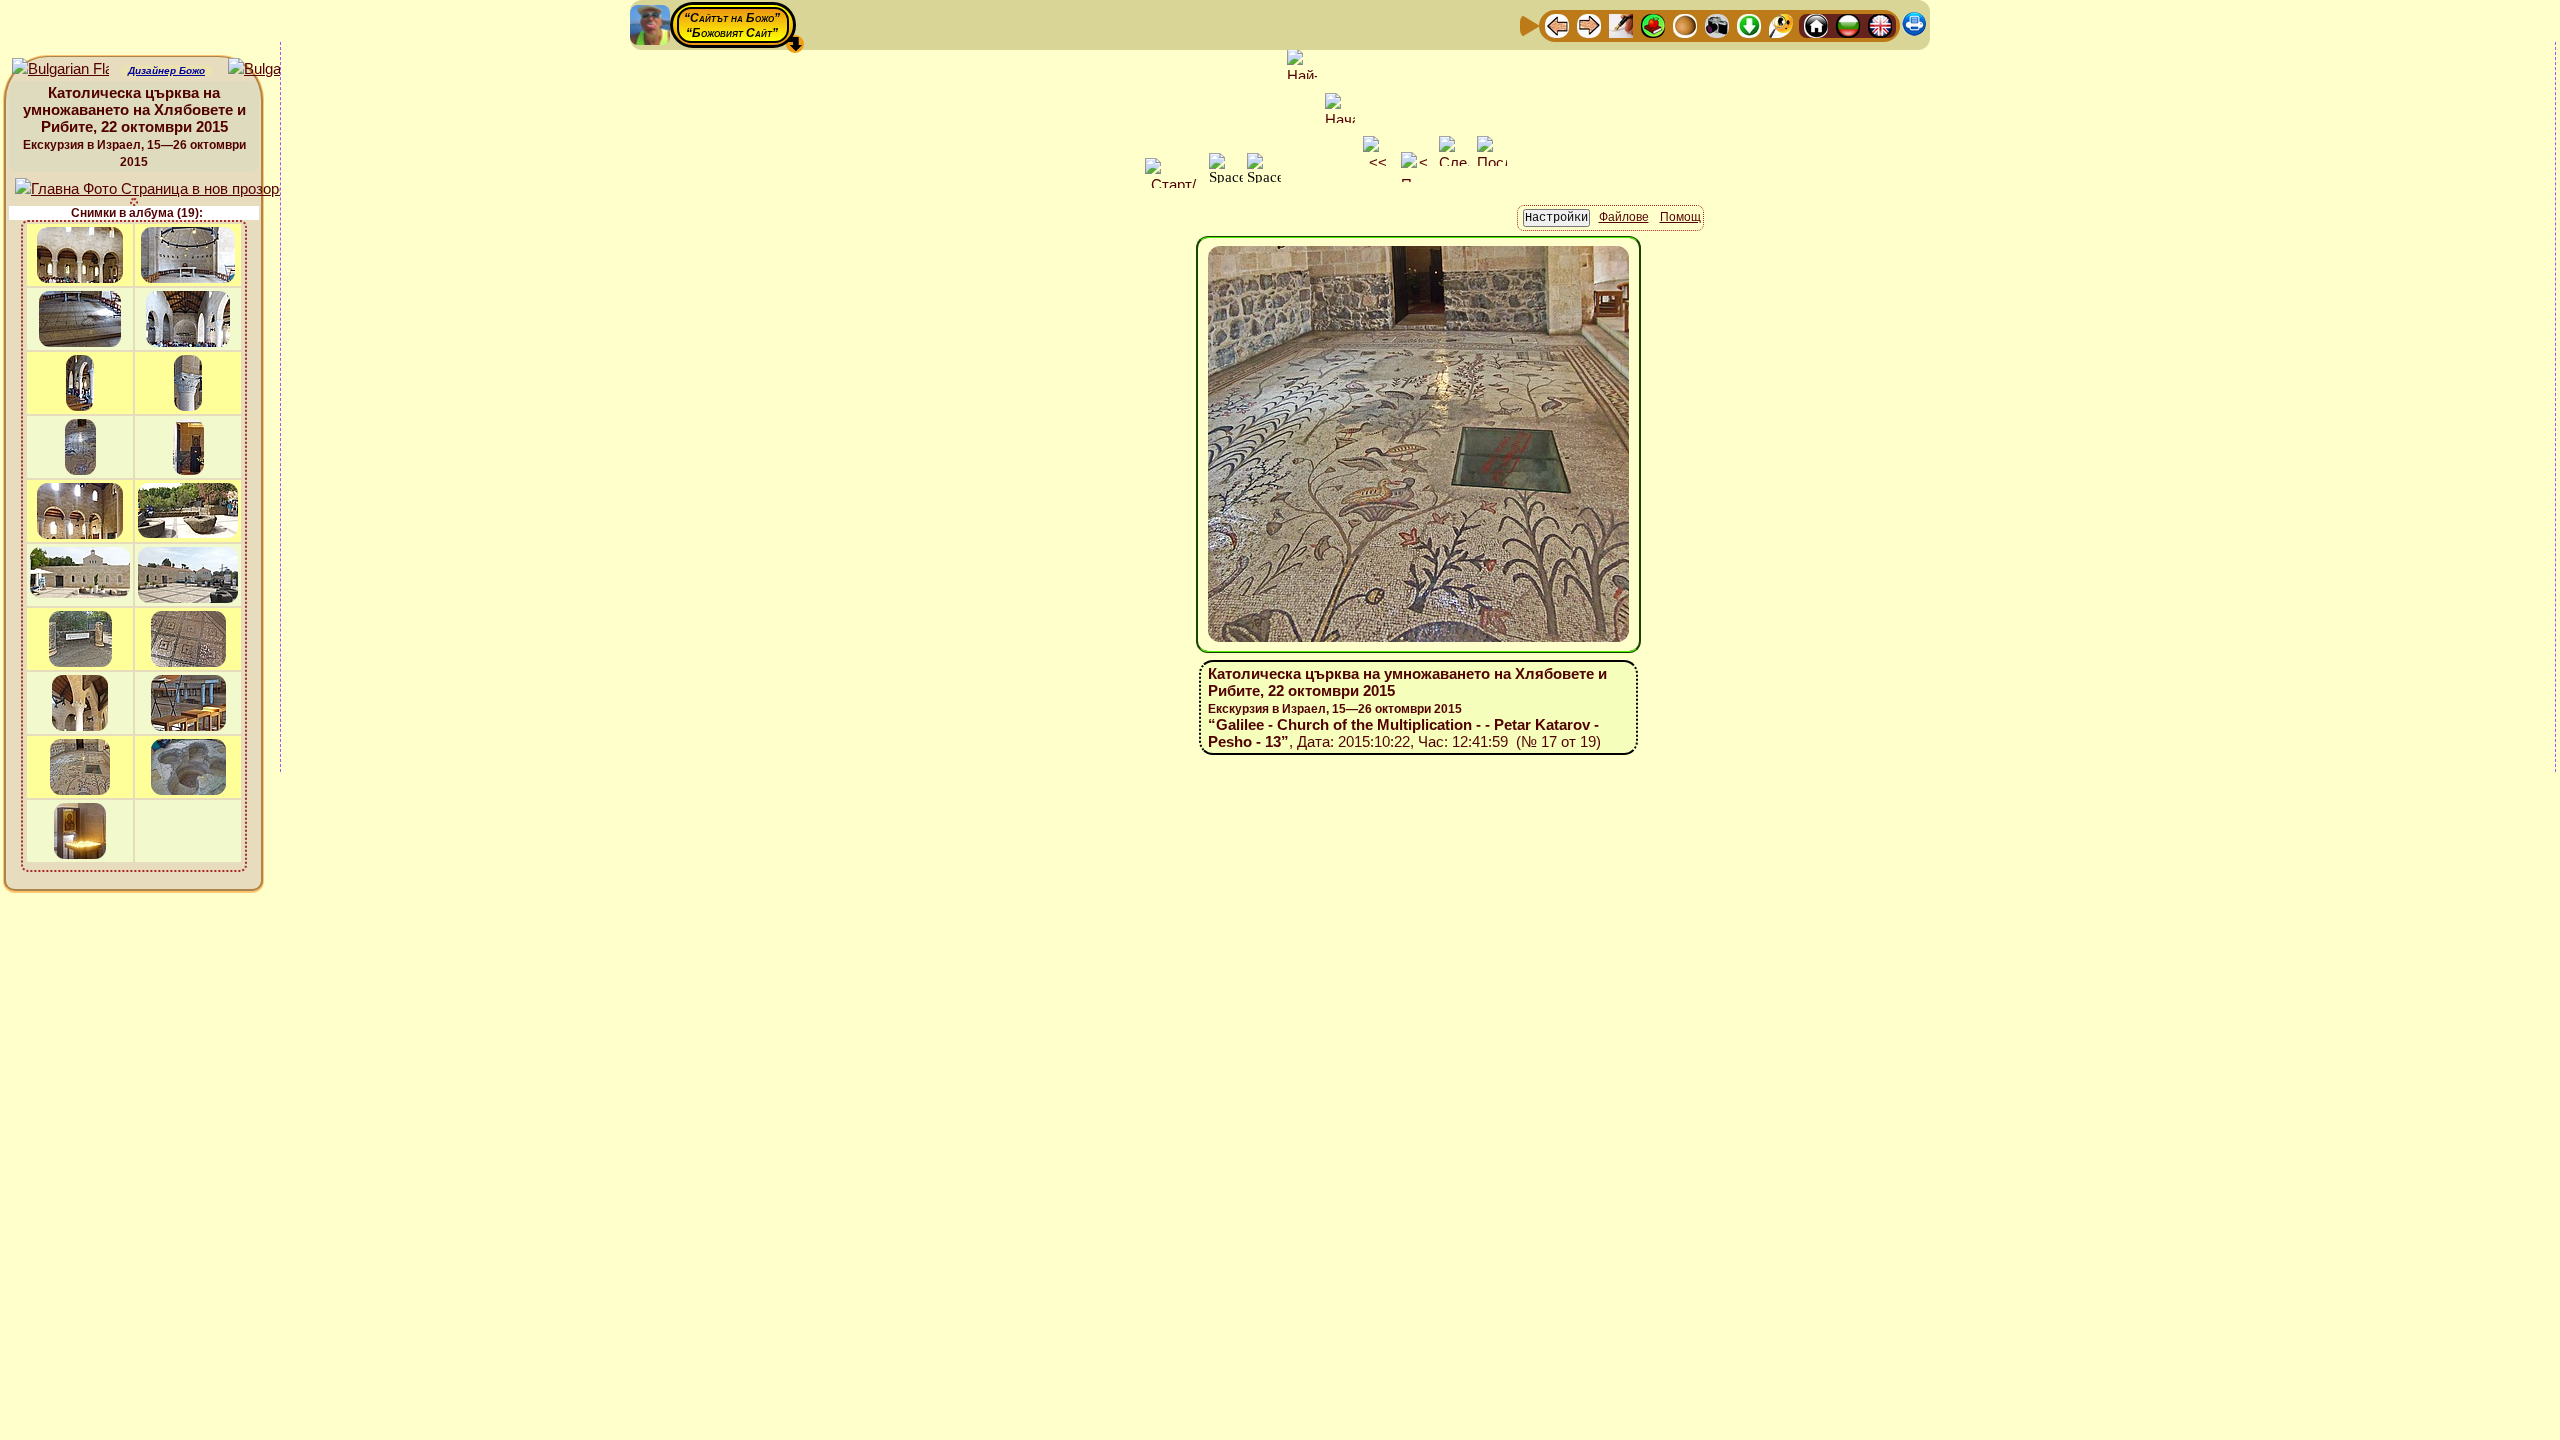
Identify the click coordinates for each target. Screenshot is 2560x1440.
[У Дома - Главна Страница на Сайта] (1816, 24)
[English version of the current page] (60, 69)
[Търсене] (1781, 24)
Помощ (1680, 217)
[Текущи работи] (1685, 24)
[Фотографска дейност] (1717, 24)
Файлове (1624, 217)
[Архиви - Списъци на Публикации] (1621, 24)
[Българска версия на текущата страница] (276, 69)
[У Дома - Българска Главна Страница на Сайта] (1848, 24)
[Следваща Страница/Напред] (1589, 24)
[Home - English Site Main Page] (1880, 24)
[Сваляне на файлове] (1749, 24)
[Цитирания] (1653, 24)
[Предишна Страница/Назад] (1557, 24)
